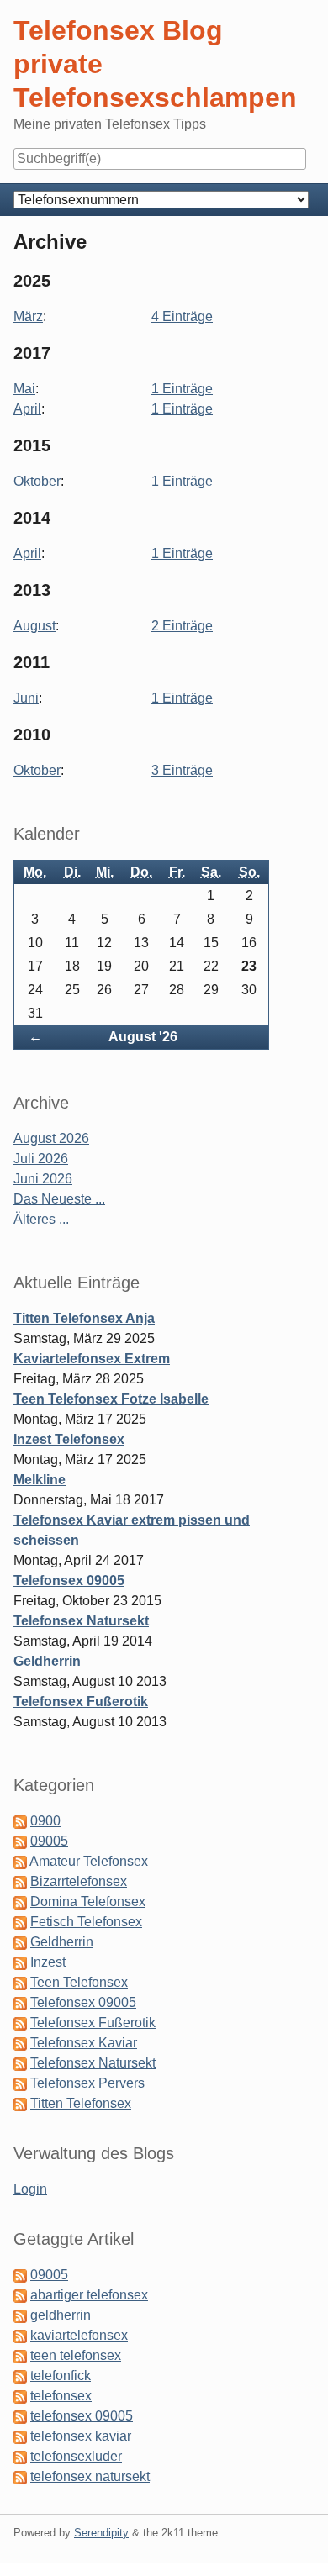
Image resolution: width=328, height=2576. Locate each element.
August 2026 (51, 1138)
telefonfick (61, 2376)
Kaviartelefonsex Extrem (92, 1359)
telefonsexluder (76, 2456)
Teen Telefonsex (79, 1982)
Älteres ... (41, 1219)
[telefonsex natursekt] (20, 2476)
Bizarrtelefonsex (79, 1881)
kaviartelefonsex (79, 2335)
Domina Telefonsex (88, 1902)
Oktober (37, 481)
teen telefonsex (76, 2355)
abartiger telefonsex (89, 2295)
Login (30, 2189)
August (34, 626)
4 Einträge (182, 316)
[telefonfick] (20, 2376)
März (28, 316)
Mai (24, 389)
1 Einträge (182, 389)
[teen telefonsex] (20, 2355)
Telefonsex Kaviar (84, 2043)
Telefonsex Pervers (87, 2083)
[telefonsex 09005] (20, 2416)
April (27, 409)
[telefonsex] (20, 2396)
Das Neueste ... (59, 1199)
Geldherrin (47, 1661)
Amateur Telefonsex (89, 1861)
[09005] (20, 2275)
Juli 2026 (41, 1159)
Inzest (48, 1962)
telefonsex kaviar (81, 2436)
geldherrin (61, 2315)
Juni (26, 698)
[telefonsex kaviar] (20, 2436)
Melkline (40, 1480)
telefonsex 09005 (82, 2416)
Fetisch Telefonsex (86, 1922)
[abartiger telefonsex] (20, 2295)
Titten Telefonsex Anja (84, 1318)
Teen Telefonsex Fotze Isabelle (111, 1399)
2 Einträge (182, 626)
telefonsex (61, 2396)
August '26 (143, 1037)
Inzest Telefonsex (69, 1439)
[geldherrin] (20, 2315)
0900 (45, 1821)
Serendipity (101, 2533)
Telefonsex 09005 (69, 1580)
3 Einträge (182, 770)
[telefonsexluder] (20, 2456)
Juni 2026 (43, 1179)
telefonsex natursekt (90, 2476)
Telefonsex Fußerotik (81, 1702)
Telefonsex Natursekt (81, 1621)
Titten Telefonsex (81, 2103)
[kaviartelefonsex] (20, 2335)
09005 (49, 1841)
